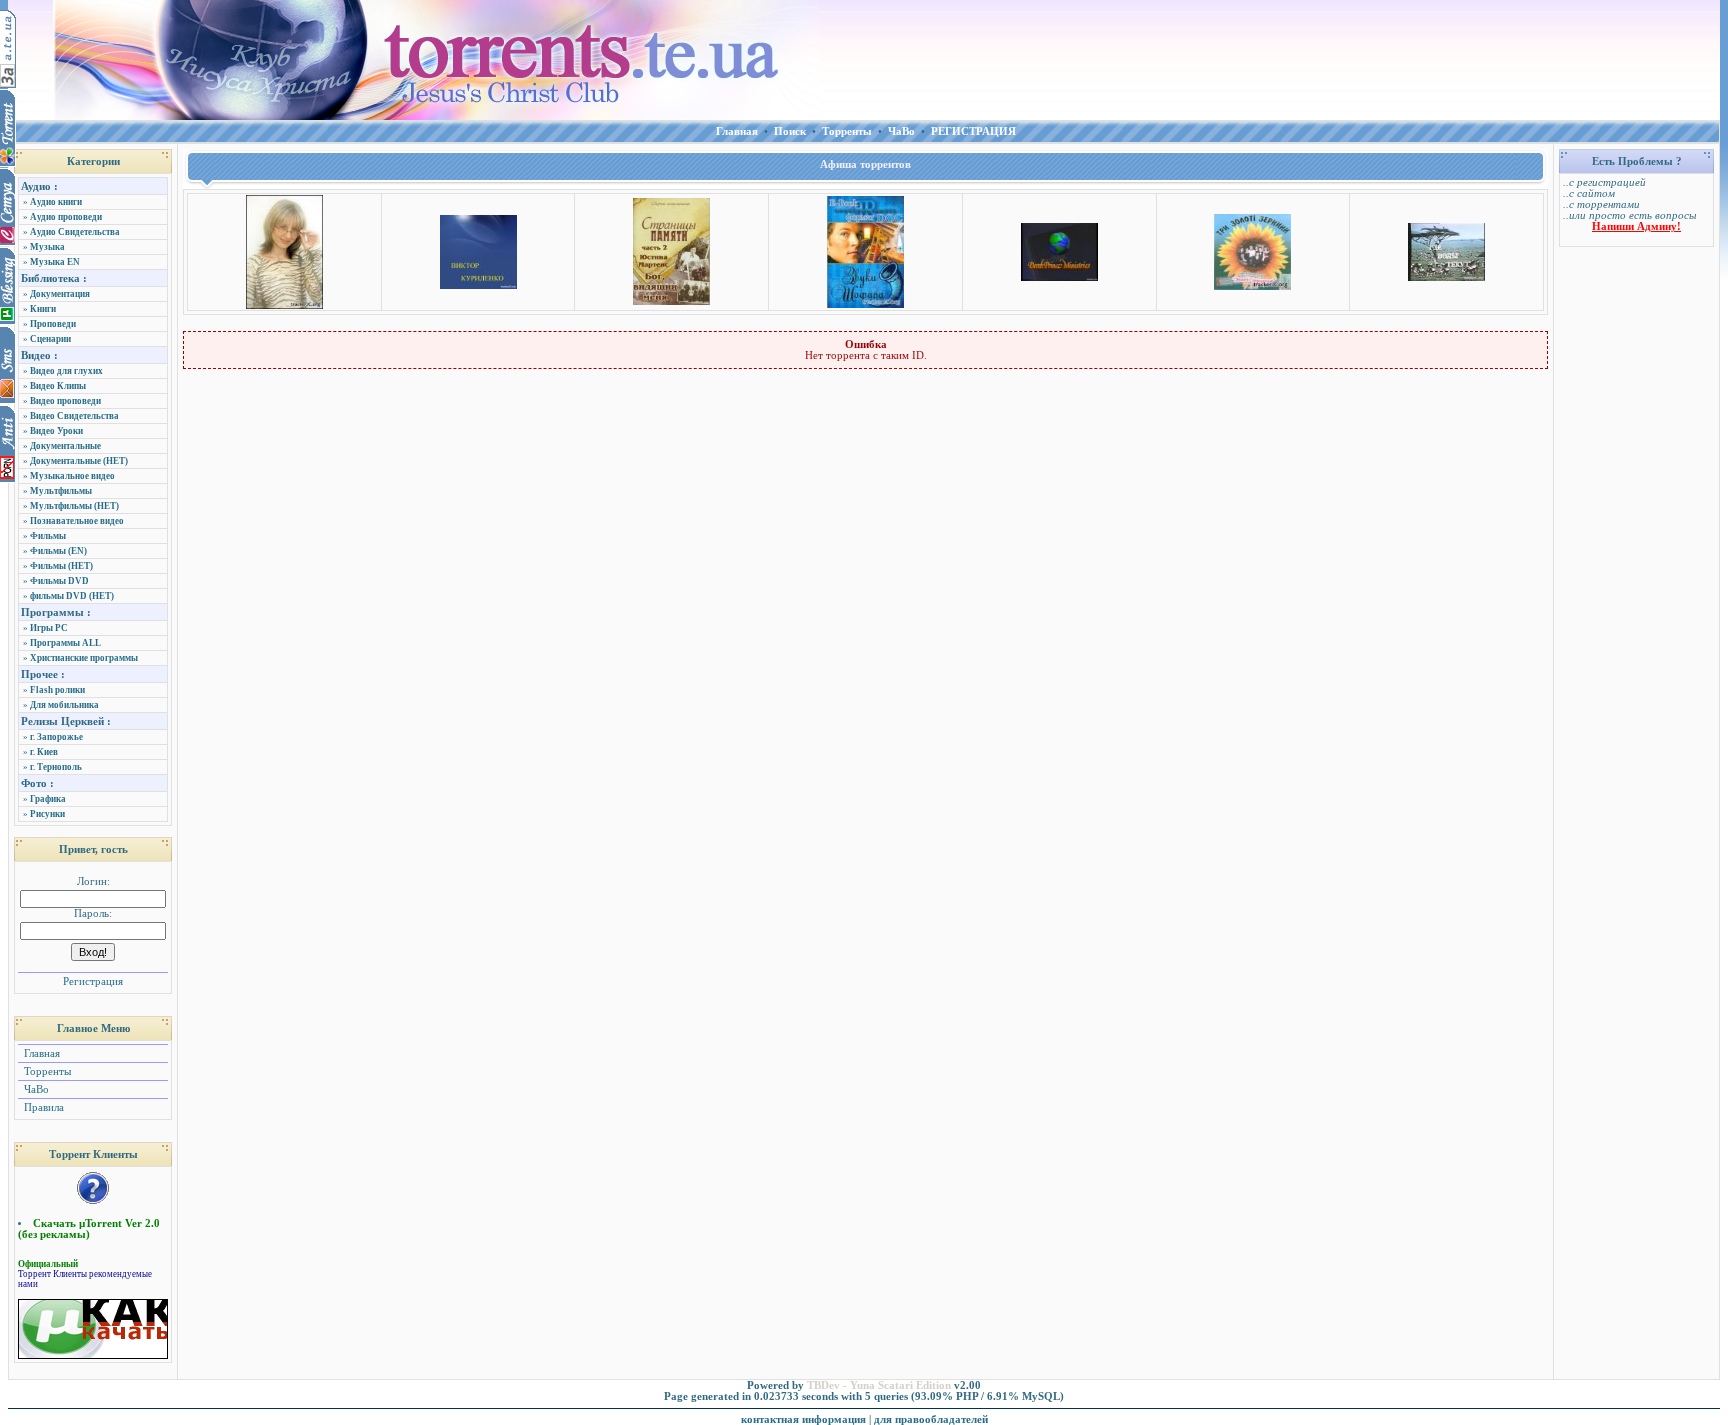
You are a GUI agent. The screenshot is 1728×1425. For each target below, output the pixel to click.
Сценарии (50, 339)
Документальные (65, 446)
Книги (43, 309)
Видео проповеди (65, 401)
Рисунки (47, 814)
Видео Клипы (58, 386)
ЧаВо (35, 1089)
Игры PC (49, 628)
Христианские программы (84, 658)
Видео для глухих (66, 371)
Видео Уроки (56, 431)
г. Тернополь (56, 767)
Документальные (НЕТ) (79, 461)
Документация (60, 294)
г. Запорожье (56, 737)
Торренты (46, 1071)
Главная (40, 1053)
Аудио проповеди (66, 217)
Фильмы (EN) (58, 551)
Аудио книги (56, 202)
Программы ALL (65, 643)
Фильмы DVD (59, 581)
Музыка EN (55, 262)
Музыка (47, 247)
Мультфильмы (61, 491)
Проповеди (53, 324)
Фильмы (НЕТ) (61, 566)
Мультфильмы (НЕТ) (74, 506)
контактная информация (803, 1419)
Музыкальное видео (72, 476)
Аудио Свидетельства (75, 232)
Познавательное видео (77, 521)
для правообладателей (931, 1419)
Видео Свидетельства (74, 416)
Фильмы (48, 536)
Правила (42, 1107)
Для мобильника (64, 705)
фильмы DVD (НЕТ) (72, 596)
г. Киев (44, 752)
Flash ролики (57, 690)
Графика (48, 799)
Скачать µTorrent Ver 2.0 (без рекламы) (89, 1229)
